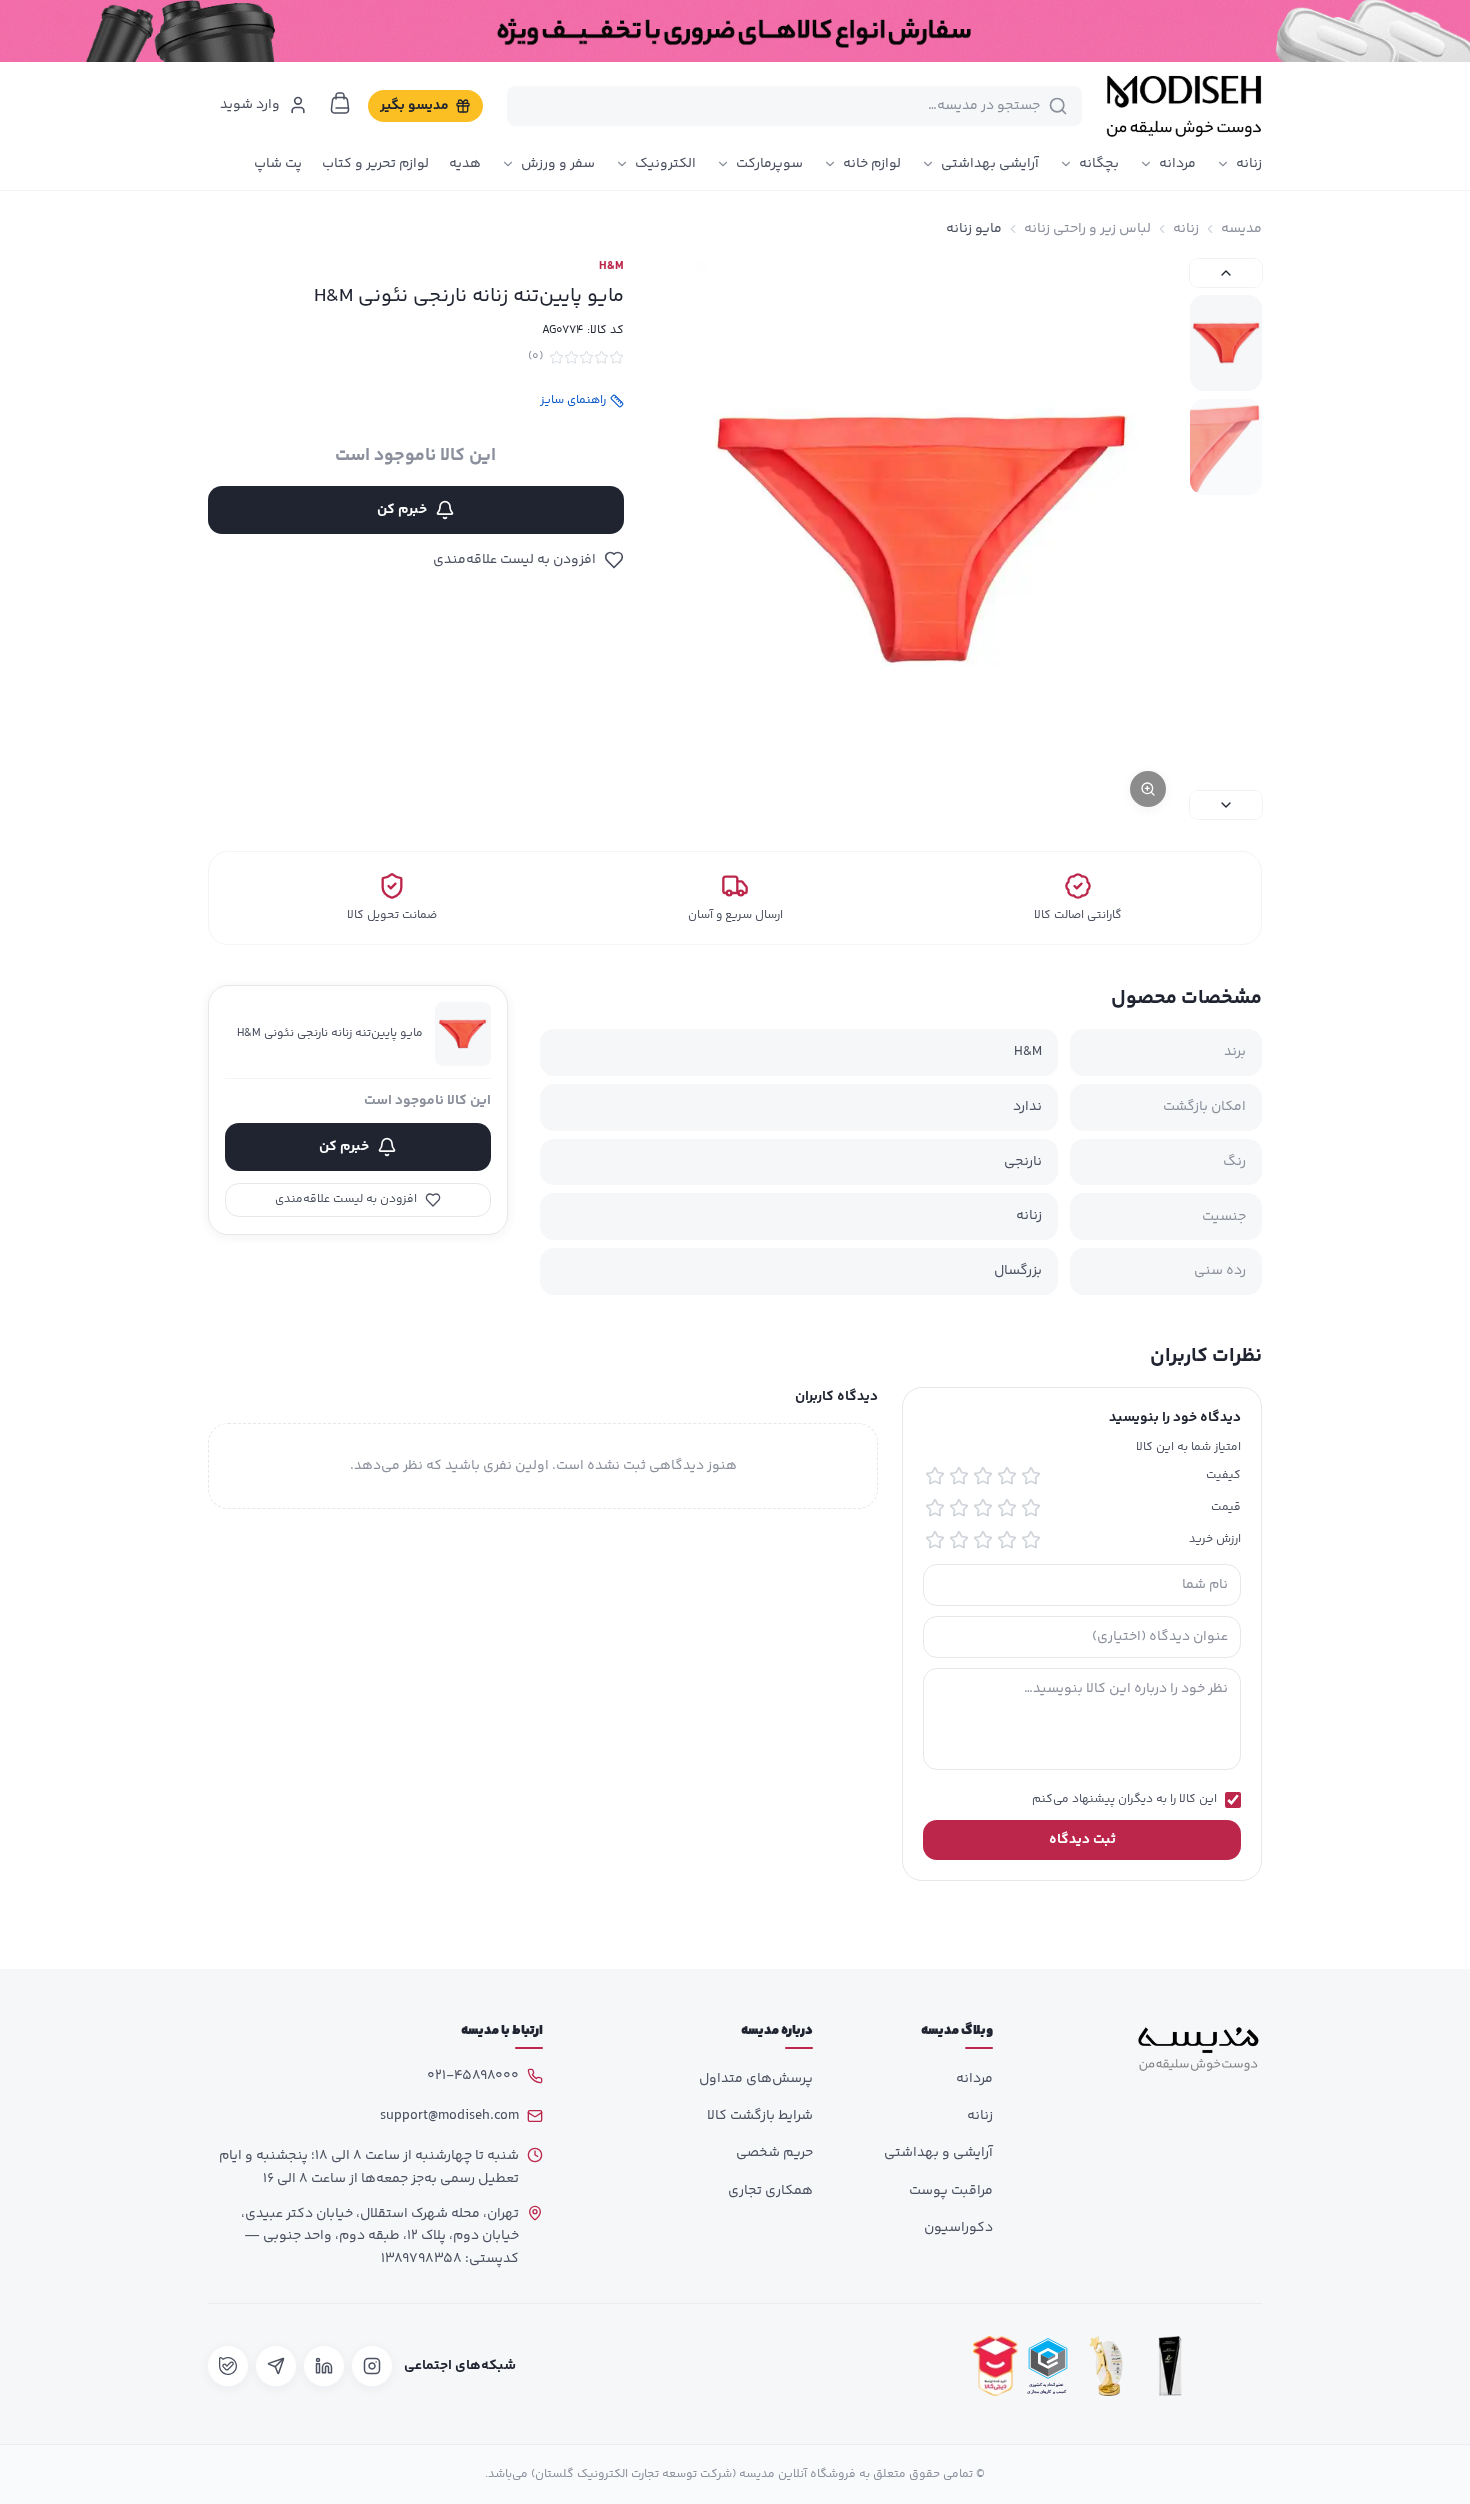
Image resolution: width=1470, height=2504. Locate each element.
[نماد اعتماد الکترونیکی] (1234, 2366)
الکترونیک (665, 164)
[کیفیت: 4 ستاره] (959, 1476)
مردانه (1177, 164)
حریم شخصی (774, 2153)
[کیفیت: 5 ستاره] (935, 1476)
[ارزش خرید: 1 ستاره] (1031, 1540)
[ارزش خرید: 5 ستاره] (935, 1540)
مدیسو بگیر (414, 106)
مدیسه (1241, 229)
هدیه (465, 164)
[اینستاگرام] (372, 2366)
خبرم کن (402, 510)
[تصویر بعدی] (1226, 805)
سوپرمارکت (769, 164)
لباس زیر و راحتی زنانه (1087, 229)
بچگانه (1099, 164)
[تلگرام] (276, 2366)
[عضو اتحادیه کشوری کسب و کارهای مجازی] (1048, 2366)
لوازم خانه (872, 164)
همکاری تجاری (770, 2191)
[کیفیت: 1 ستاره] (1031, 1476)
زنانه (1249, 164)
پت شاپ (278, 164)
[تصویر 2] (1226, 447)
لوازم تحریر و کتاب (375, 164)
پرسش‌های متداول (756, 2079)
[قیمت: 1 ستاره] (1031, 1508)
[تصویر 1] (1226, 343)
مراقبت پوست (951, 2191)
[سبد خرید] (340, 103)
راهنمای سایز (573, 401)
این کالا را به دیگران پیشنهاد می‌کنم (1124, 1800)
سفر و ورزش (558, 164)
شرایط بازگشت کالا (760, 2116)
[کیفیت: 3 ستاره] (983, 1476)
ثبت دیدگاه (1082, 1840)
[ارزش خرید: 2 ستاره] (1007, 1540)
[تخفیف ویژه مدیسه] (735, 31)
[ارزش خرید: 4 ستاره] (959, 1540)
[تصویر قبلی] (1226, 273)
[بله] (228, 2366)
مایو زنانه (974, 229)
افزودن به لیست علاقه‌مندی (514, 560)
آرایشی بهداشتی (990, 164)
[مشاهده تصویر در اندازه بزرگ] (921, 539)
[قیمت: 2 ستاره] (1007, 1508)
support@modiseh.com (449, 2116)
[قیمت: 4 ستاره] (959, 1508)
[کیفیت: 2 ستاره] (1007, 1476)
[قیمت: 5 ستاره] (935, 1508)
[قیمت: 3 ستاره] (983, 1508)
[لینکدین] (324, 2366)
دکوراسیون (958, 2228)
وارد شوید (250, 105)
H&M (611, 267)
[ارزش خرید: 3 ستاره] (983, 1540)
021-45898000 (473, 2076)
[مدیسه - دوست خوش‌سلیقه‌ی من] (1184, 106)
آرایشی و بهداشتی (938, 2153)
